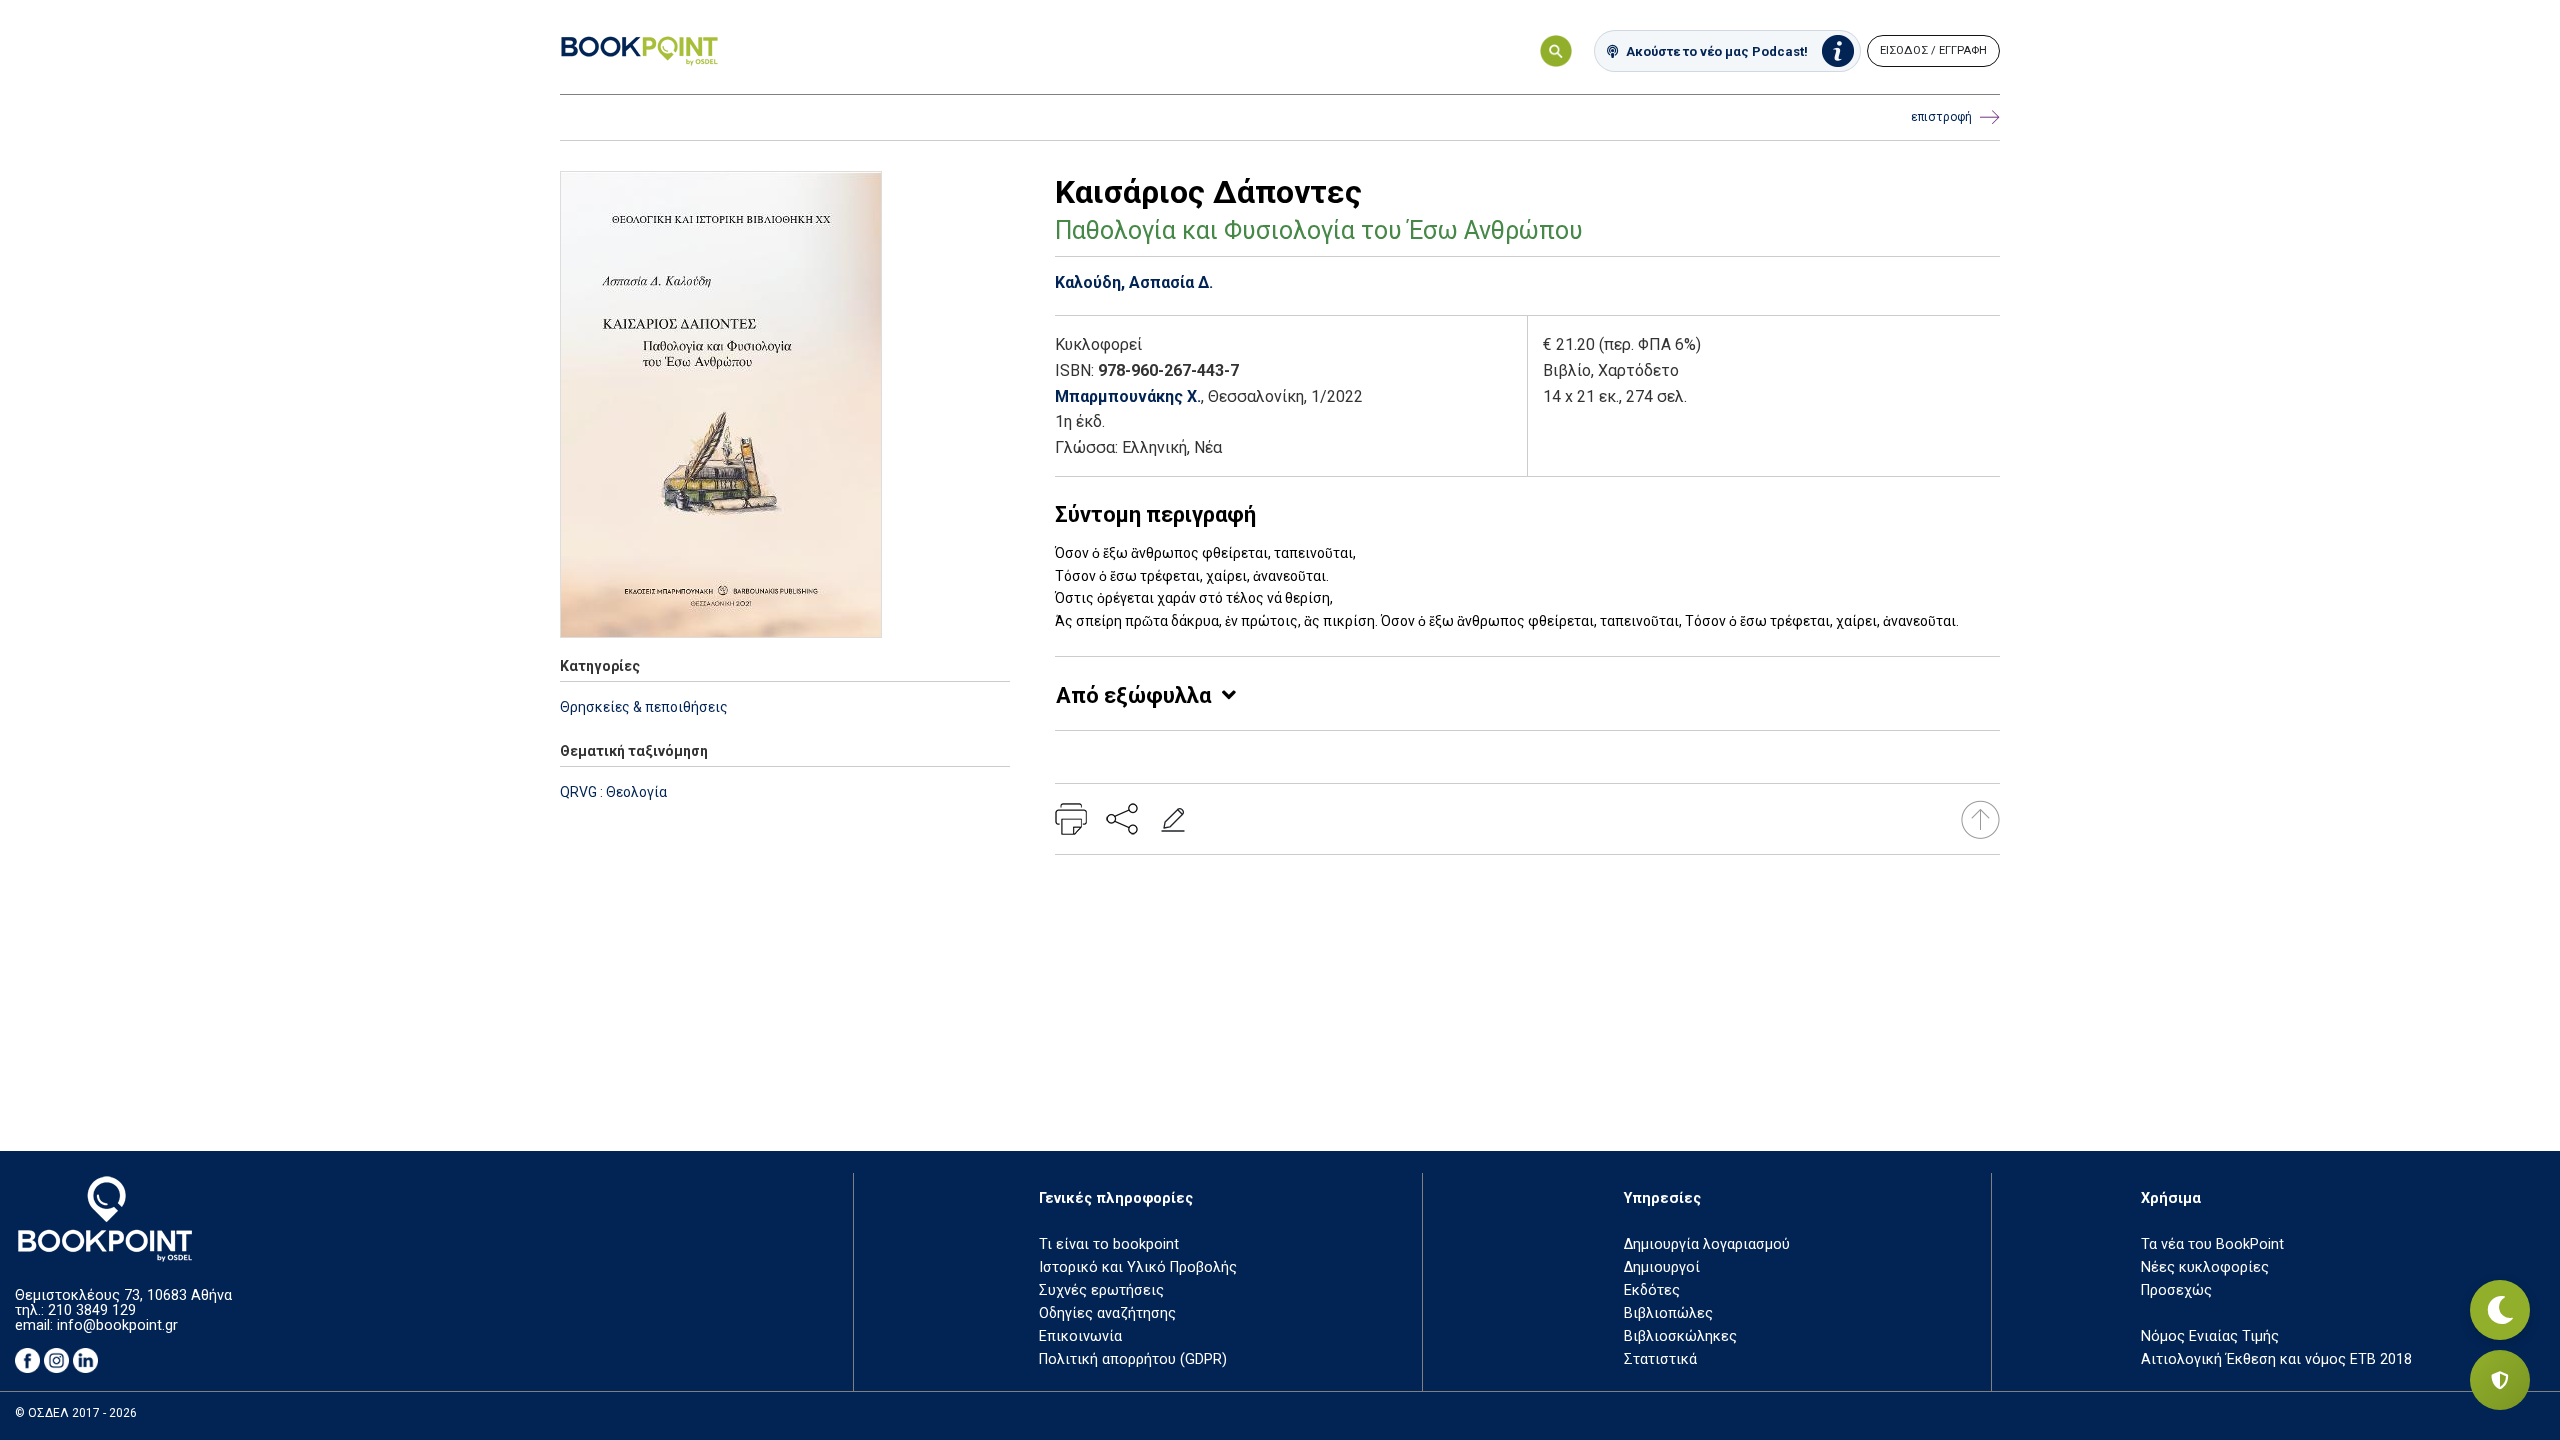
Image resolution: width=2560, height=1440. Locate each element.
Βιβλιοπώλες (1668, 1313)
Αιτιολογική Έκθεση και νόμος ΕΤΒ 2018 (2276, 1359)
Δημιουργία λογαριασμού (1707, 1244)
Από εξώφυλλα (1133, 695)
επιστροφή (1941, 117)
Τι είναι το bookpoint (1109, 1244)
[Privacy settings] (2500, 1380)
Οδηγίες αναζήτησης (1107, 1313)
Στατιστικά (1660, 1359)
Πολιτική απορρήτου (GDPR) (1133, 1359)
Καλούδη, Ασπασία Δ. (1134, 282)
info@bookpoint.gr (117, 1325)
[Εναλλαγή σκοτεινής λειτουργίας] (2500, 1310)
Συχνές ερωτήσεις (1101, 1290)
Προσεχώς (2176, 1290)
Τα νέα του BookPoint (2212, 1244)
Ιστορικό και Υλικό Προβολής (1138, 1267)
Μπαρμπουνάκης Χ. (1128, 396)
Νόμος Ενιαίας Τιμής (2210, 1336)
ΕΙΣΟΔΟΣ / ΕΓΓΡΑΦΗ (1933, 50)
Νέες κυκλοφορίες (2205, 1267)
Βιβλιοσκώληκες (1680, 1336)
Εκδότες (1652, 1290)
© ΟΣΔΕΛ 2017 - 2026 (76, 1413)
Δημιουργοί (1662, 1267)
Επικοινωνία (1080, 1336)
